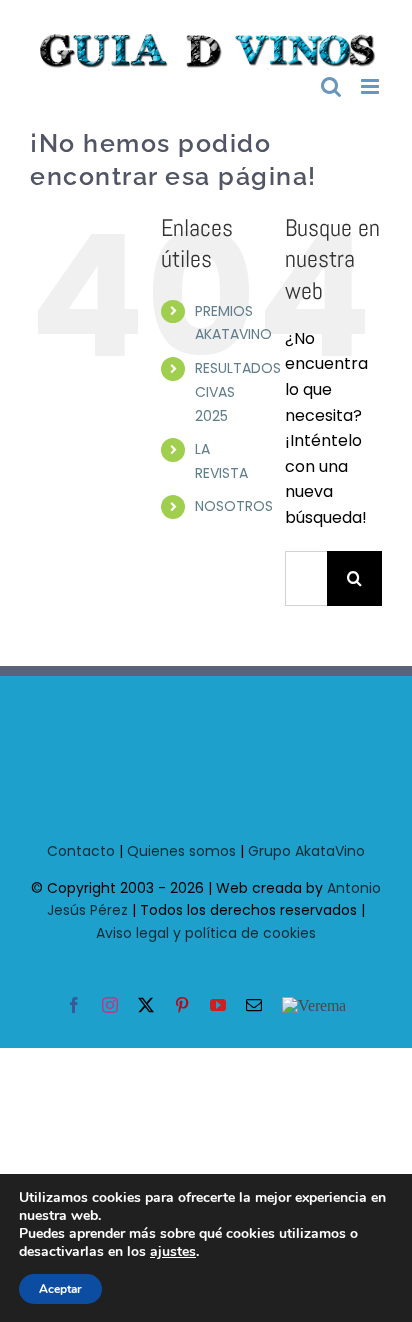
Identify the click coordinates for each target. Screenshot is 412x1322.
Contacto (81, 847)
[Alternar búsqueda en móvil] (331, 82)
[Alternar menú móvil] (371, 82)
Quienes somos (181, 847)
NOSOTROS (234, 503)
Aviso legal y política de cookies (206, 929)
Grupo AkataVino (306, 847)
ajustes (173, 1252)
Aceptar (60, 1289)
